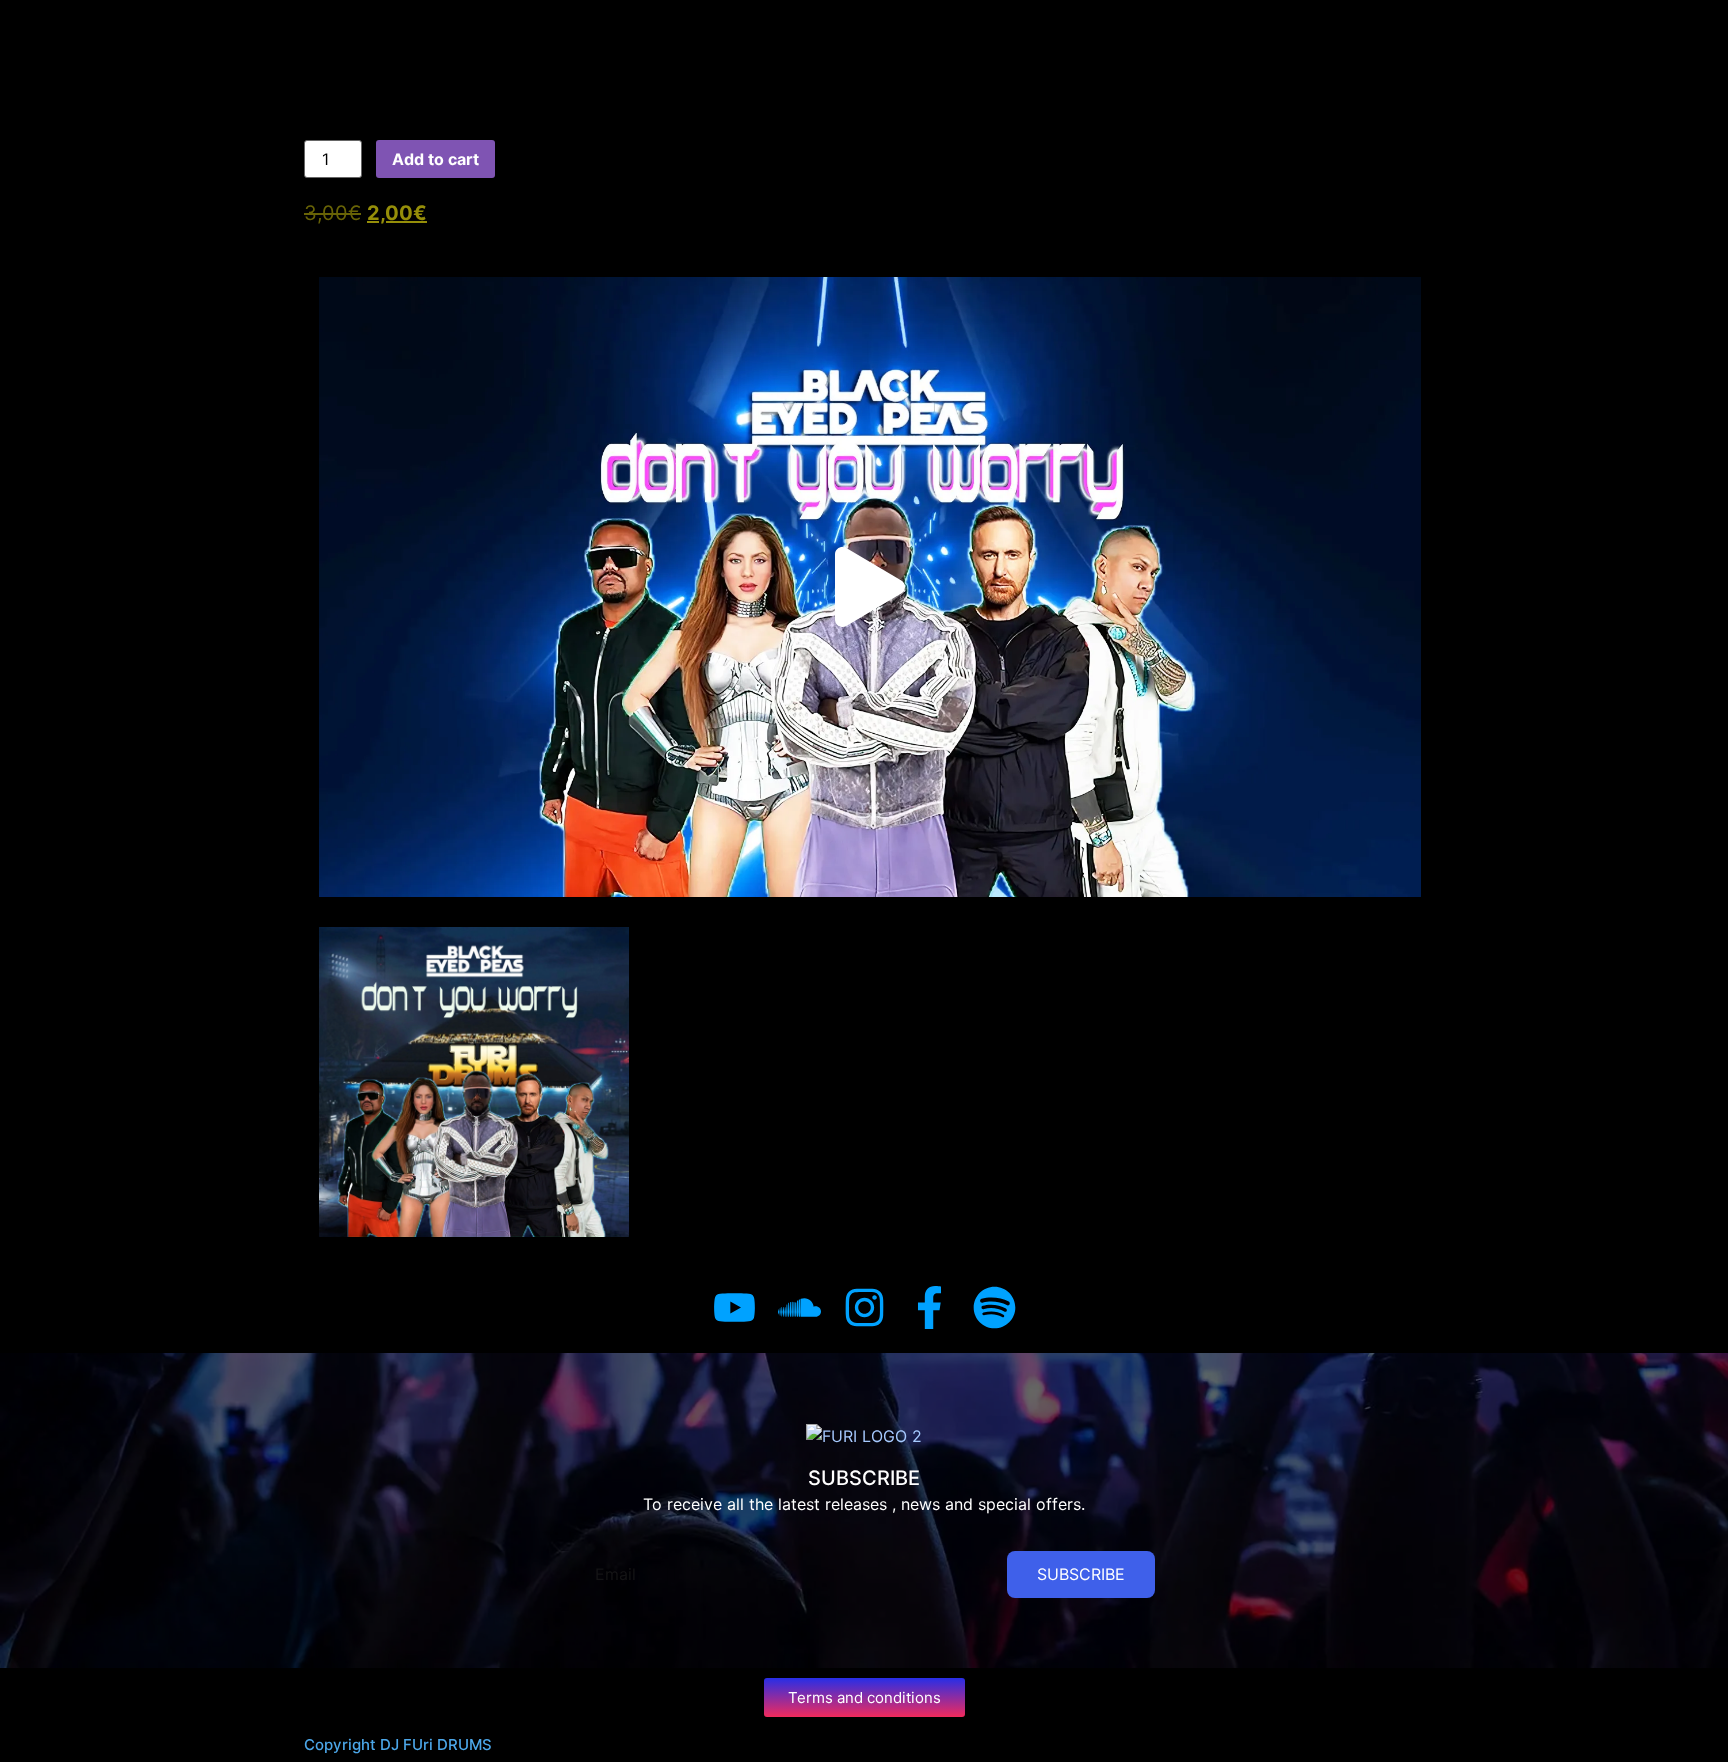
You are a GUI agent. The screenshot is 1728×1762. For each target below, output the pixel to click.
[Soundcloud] (799, 1307)
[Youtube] (734, 1307)
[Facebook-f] (929, 1307)
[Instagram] (864, 1307)
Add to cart (435, 159)
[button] (870, 587)
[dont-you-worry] (474, 1082)
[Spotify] (994, 1307)
